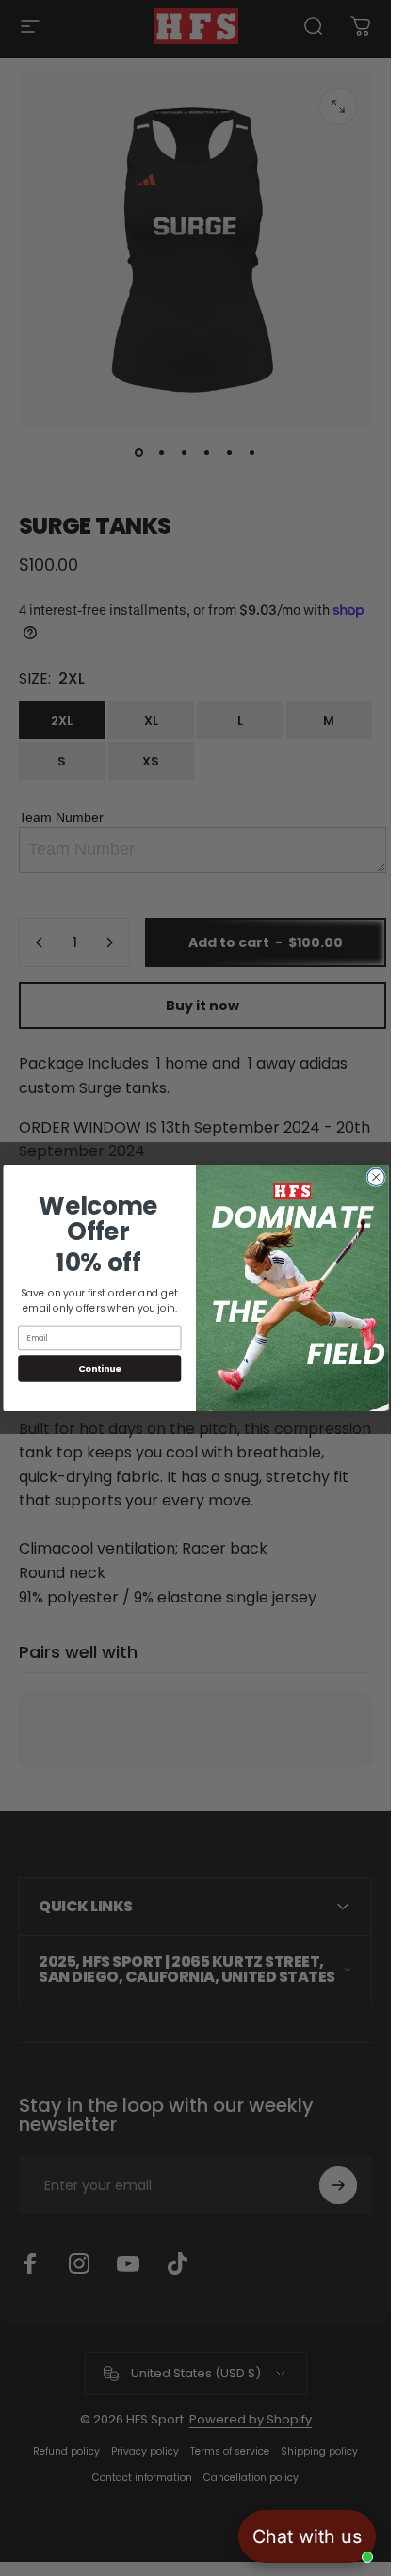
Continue (99, 1368)
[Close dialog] (375, 1177)
